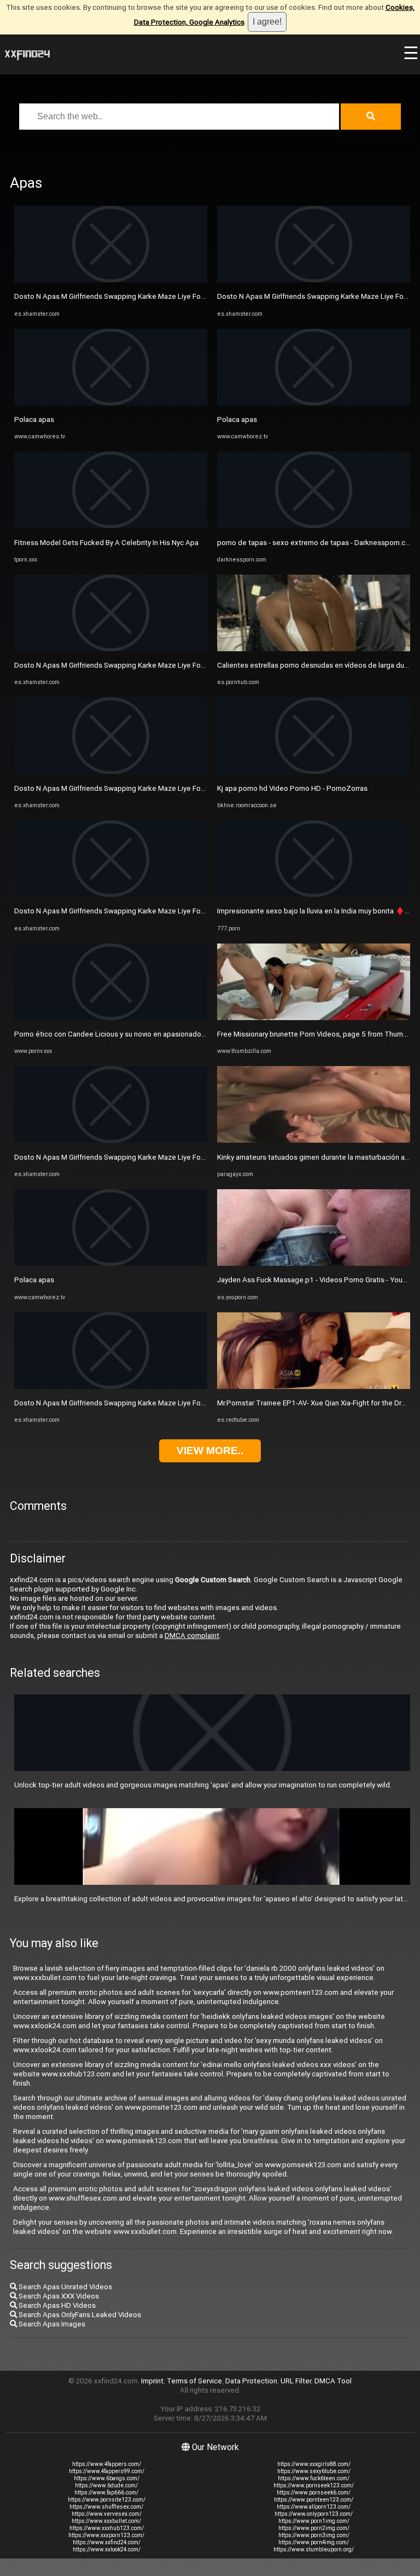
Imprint (152, 2381)
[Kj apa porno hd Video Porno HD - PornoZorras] (314, 771)
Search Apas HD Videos (56, 2305)
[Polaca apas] (111, 403)
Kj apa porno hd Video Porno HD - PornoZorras (292, 788)
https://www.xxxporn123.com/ (106, 2535)
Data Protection (251, 2381)
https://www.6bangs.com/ (107, 2478)
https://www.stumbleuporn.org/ (314, 2549)
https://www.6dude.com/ (106, 2485)
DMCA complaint (192, 1636)
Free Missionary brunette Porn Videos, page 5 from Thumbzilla (319, 1034)
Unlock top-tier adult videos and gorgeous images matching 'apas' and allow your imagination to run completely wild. (203, 1785)
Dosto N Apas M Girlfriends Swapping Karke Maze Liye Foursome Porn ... (132, 296)
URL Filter (296, 2381)
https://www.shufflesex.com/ (106, 2507)
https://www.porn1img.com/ (314, 2521)
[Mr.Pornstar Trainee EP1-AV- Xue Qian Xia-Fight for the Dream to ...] (314, 1387)
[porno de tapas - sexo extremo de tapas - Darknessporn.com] (314, 526)
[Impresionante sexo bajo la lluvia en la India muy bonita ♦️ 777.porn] (314, 895)
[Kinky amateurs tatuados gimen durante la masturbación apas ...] (314, 1140)
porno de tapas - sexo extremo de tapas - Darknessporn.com (316, 543)
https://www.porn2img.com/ (314, 2528)
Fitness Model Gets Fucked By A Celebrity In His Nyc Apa (106, 543)
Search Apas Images (51, 2324)
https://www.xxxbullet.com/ (106, 2521)
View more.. (210, 1451)
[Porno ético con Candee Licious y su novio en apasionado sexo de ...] (111, 1018)
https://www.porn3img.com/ (314, 2535)
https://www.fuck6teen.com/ (314, 2478)
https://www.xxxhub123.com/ (107, 2528)
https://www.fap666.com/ (106, 2493)
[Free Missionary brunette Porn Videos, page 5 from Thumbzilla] (314, 1018)
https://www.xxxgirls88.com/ (314, 2464)
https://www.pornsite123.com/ (107, 2500)
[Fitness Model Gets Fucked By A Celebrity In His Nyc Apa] (111, 526)
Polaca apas (34, 419)
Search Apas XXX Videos (58, 2296)
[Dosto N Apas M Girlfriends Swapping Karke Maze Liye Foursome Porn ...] (111, 280)
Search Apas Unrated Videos (65, 2287)
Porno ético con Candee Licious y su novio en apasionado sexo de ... (125, 1034)
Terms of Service (194, 2381)
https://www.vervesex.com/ (107, 2514)
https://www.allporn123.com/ (314, 2507)
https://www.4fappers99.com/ (107, 2471)
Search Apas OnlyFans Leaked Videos (79, 2315)
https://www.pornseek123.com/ (314, 2485)
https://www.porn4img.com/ (314, 2542)
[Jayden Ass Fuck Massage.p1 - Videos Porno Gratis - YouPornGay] (314, 1263)
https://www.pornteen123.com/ (314, 2500)
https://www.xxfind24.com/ (107, 2542)
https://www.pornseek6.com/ (314, 2493)
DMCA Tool (333, 2381)
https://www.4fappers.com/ (107, 2464)
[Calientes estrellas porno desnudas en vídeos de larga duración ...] (314, 649)
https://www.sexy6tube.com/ (314, 2471)
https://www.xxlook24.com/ (107, 2549)
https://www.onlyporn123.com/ (314, 2514)
